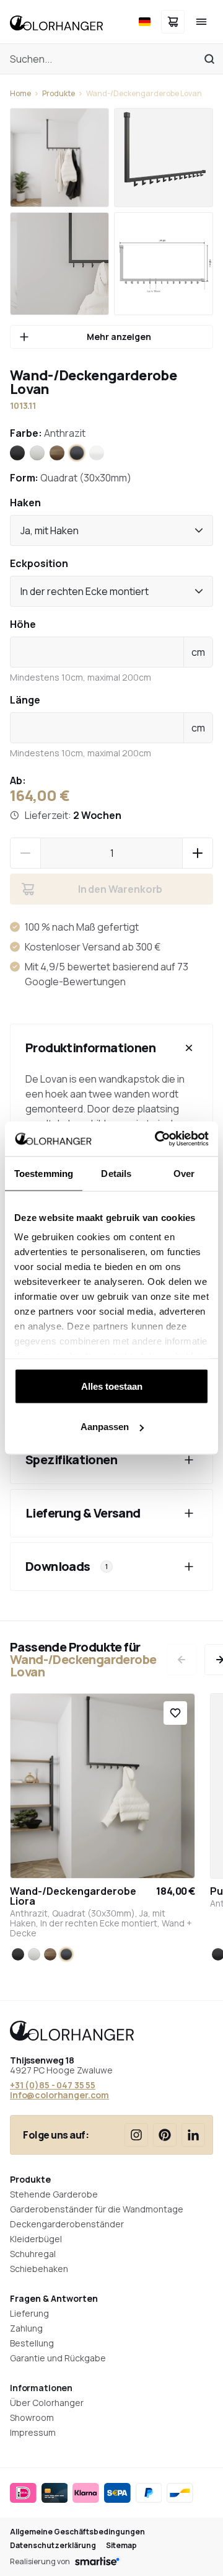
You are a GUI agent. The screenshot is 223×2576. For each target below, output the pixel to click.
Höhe (23, 624)
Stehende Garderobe (54, 2194)
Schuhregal (33, 2254)
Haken (25, 503)
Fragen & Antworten (54, 2298)
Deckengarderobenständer (67, 2224)
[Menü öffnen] (201, 22)
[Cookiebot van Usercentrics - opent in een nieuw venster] (157, 1139)
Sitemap (121, 2546)
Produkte (59, 94)
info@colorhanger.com (59, 2095)
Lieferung (29, 2313)
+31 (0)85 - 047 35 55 (53, 2085)
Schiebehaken (39, 2269)
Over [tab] (184, 1173)
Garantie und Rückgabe (58, 2358)
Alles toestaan (112, 1386)
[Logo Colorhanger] (56, 22)
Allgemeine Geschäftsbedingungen (77, 2532)
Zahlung (26, 2328)
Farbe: (48, 433)
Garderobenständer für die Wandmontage (97, 2209)
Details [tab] (116, 1173)
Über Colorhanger (47, 2403)
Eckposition (39, 563)
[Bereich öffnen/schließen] (189, 1048)
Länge (25, 700)
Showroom (32, 2417)
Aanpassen (105, 1427)
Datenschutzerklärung (53, 2546)
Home (20, 94)
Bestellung (32, 2343)
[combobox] (111, 530)
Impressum (33, 2432)
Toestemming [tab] (44, 1173)
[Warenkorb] (173, 22)
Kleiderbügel (36, 2239)
